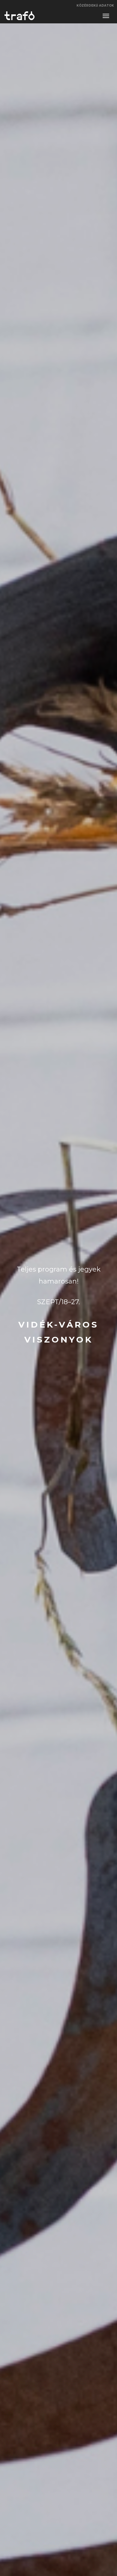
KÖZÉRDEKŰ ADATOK (95, 6)
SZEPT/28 (58, 1256)
